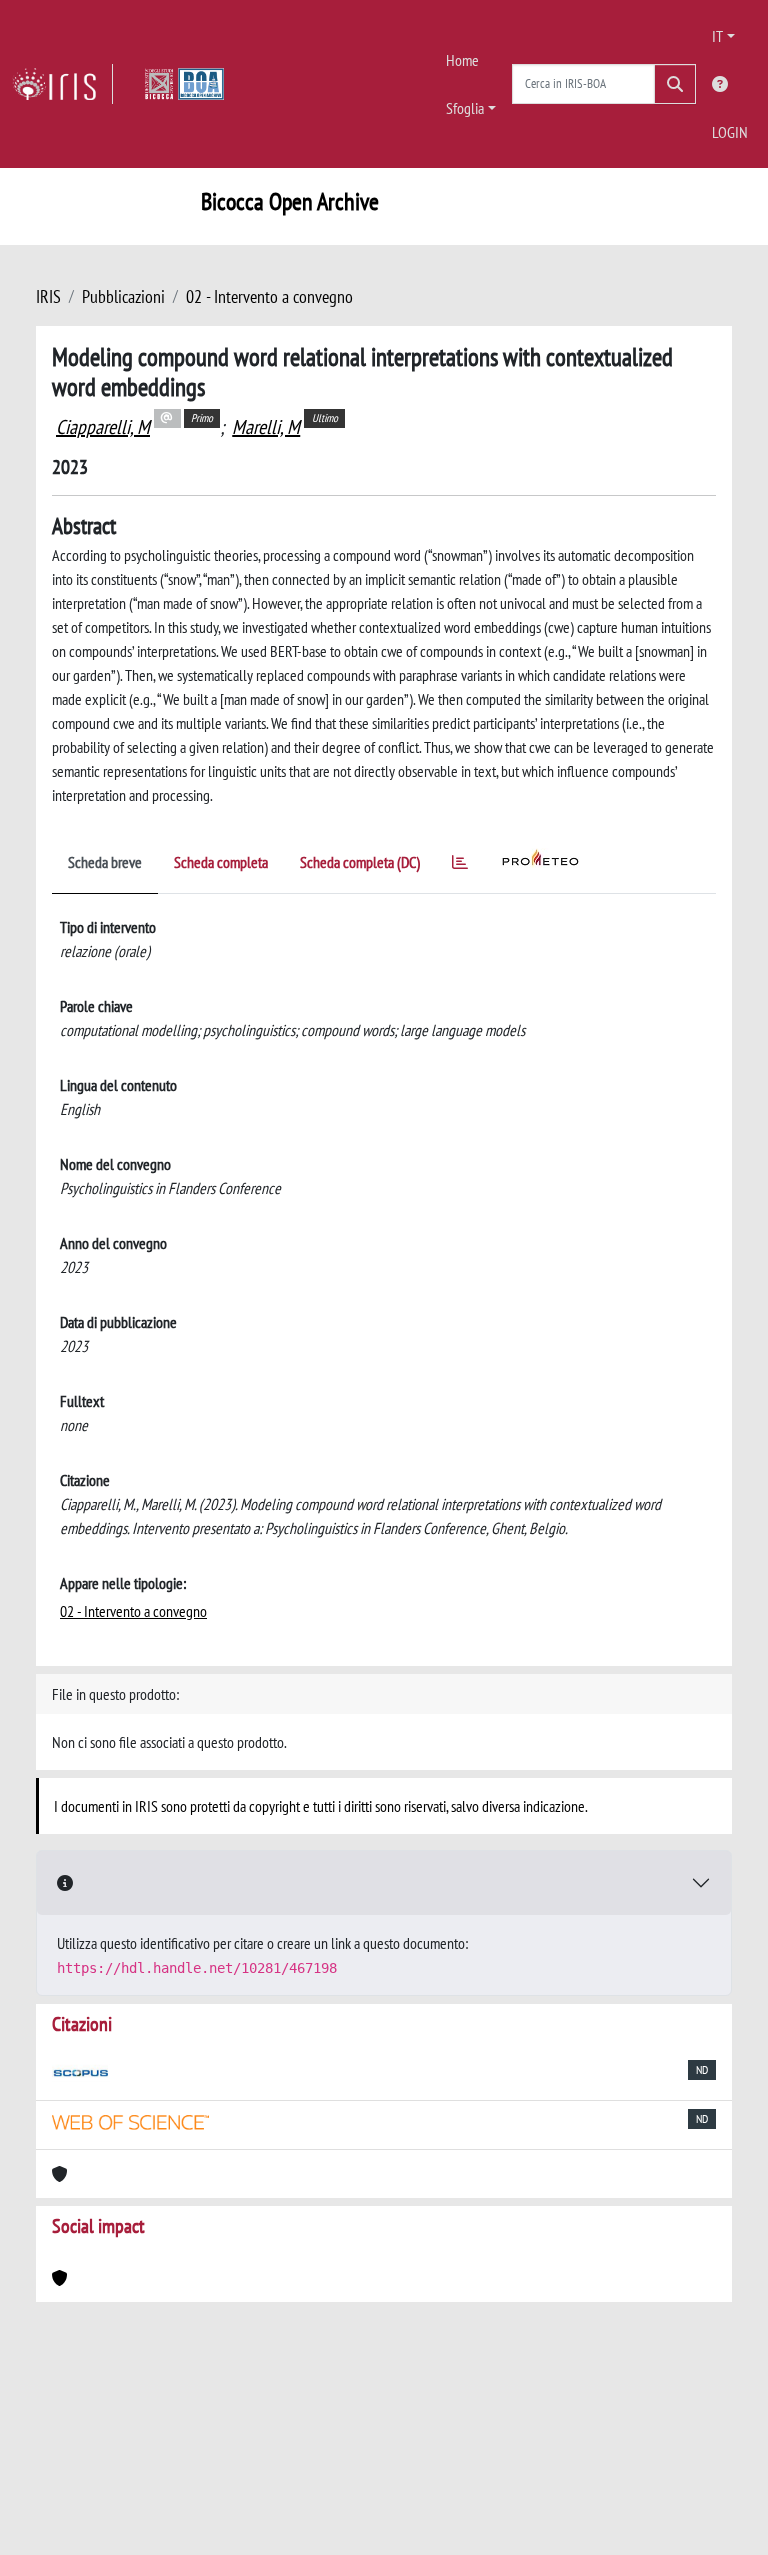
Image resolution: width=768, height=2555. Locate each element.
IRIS (48, 296)
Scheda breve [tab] (105, 862)
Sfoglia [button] (465, 108)
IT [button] (717, 36)
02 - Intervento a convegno (269, 296)
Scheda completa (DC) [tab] (360, 862)
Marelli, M (266, 427)
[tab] (460, 865)
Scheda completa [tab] (221, 862)
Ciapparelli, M (103, 427)
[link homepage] (62, 84)
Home (462, 60)
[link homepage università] (184, 84)
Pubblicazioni (123, 296)
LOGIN (730, 132)
